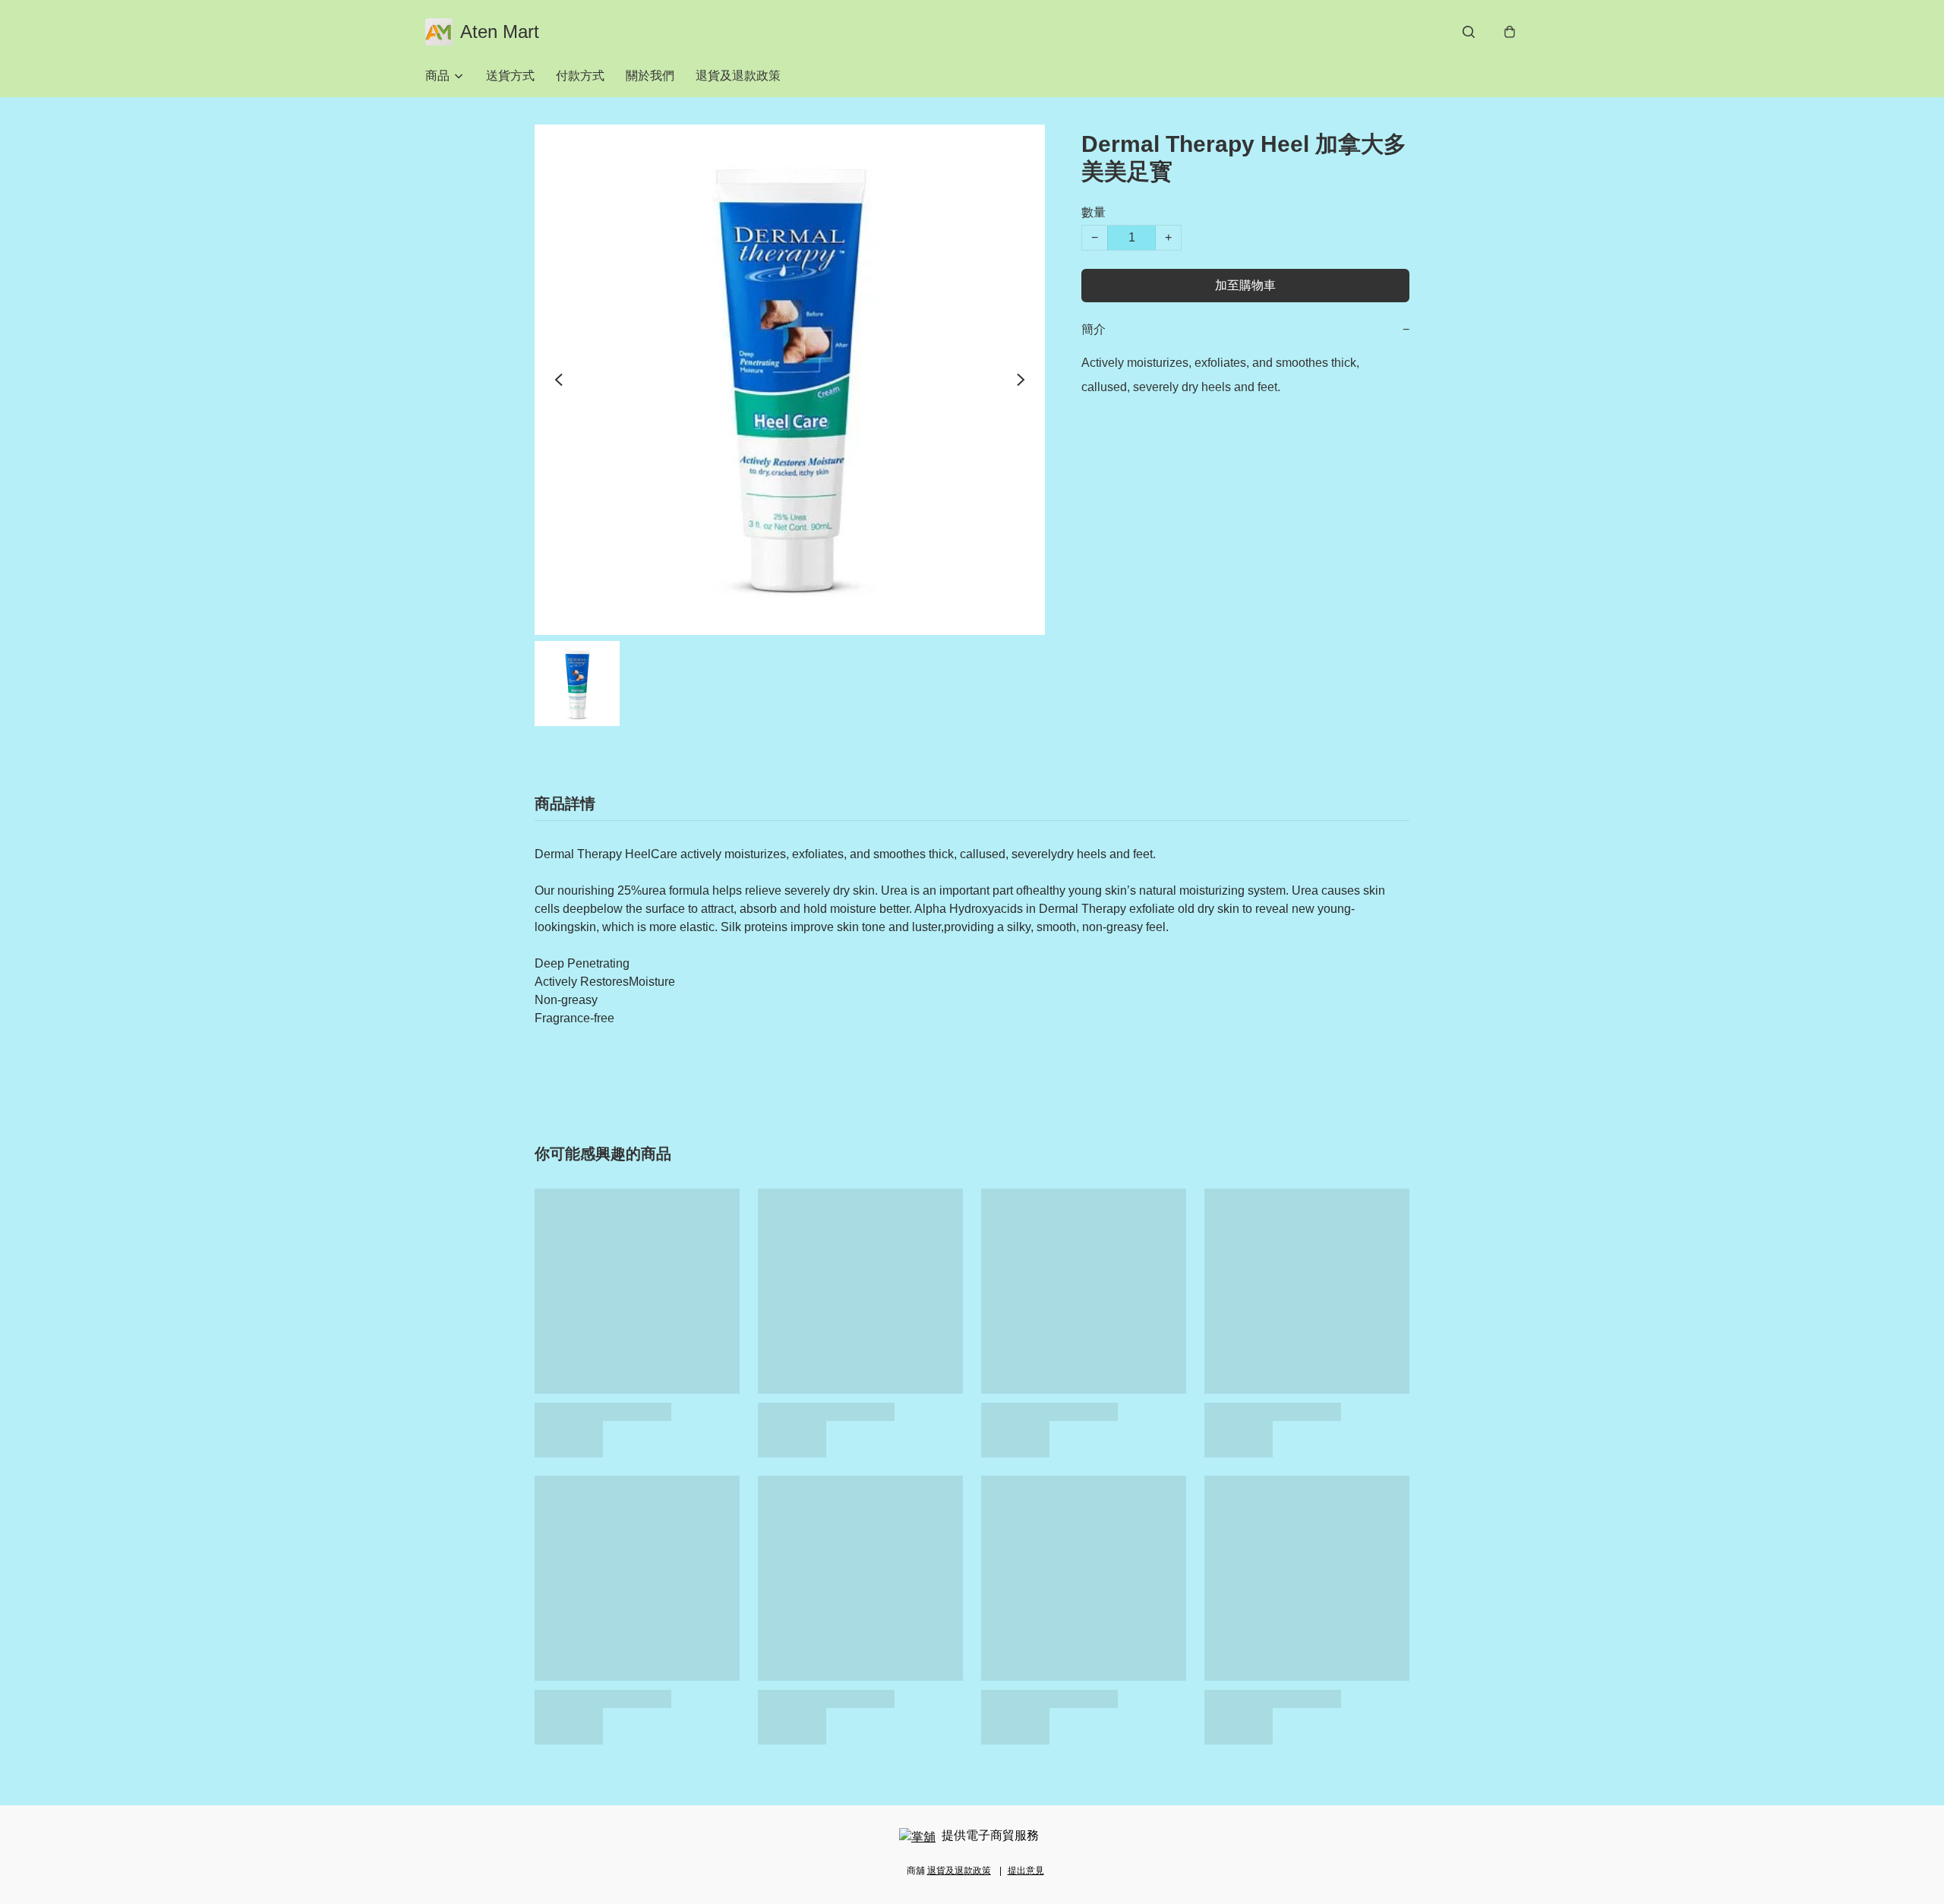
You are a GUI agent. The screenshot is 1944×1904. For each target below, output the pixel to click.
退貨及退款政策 (738, 76)
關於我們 (650, 76)
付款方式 (580, 76)
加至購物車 (1245, 285)
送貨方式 (510, 76)
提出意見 (1026, 1871)
